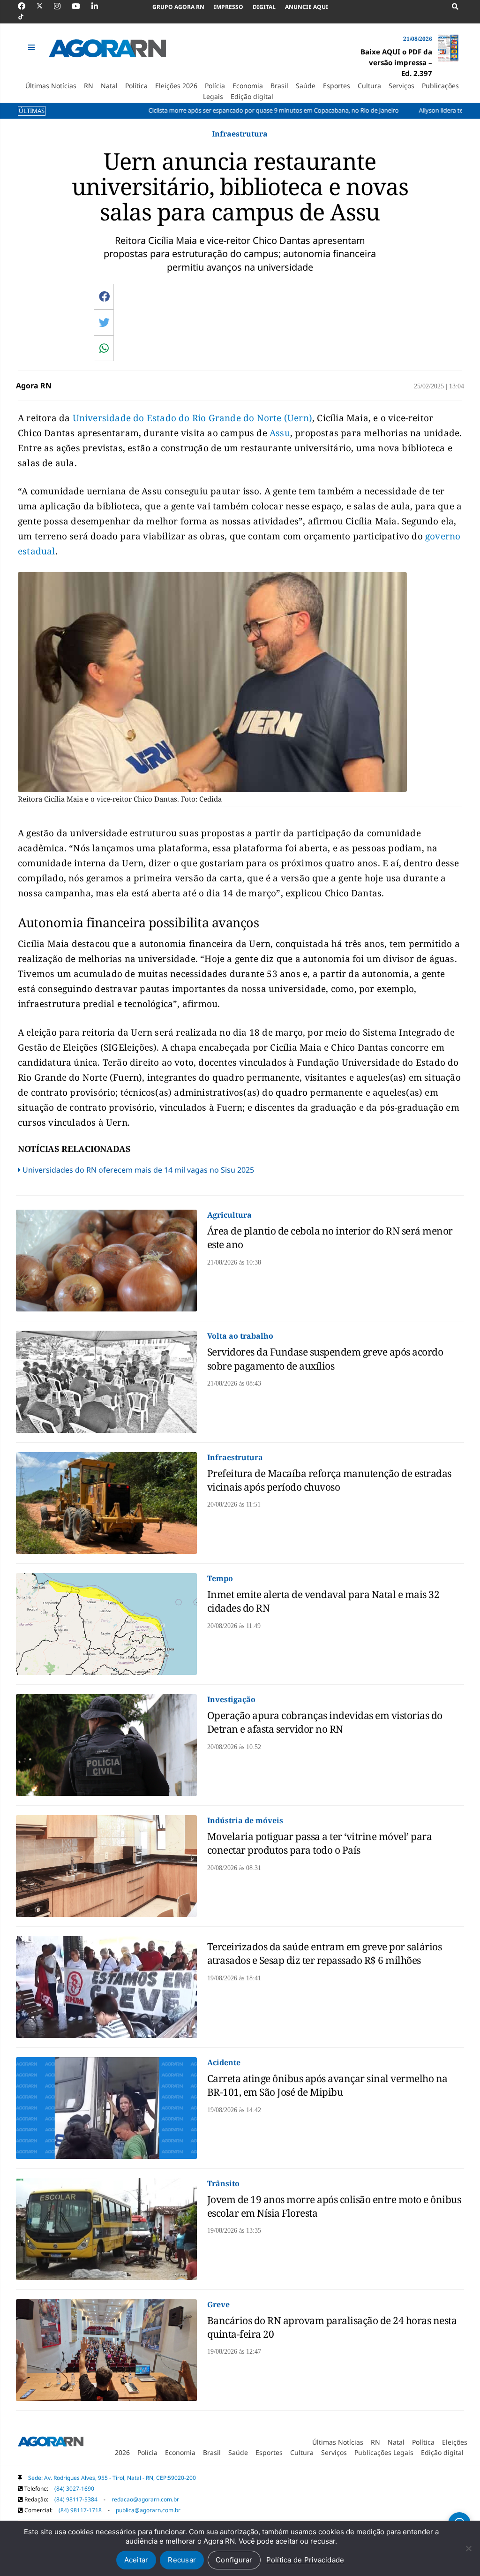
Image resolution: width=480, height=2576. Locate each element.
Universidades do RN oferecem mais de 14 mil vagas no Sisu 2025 (138, 1170)
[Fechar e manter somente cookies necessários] (468, 2548)
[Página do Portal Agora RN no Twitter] (45, 6)
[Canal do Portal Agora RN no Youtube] (81, 6)
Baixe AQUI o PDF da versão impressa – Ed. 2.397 (396, 62)
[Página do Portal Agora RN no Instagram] (62, 6)
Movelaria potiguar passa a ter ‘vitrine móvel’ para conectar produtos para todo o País (320, 1843)
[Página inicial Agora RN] (51, 2443)
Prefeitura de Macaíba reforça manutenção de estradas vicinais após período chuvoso (329, 1480)
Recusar (182, 2560)
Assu (280, 433)
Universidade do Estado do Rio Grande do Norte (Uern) (192, 418)
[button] (32, 47)
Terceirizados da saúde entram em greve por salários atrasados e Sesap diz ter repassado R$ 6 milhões (325, 1953)
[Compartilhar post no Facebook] (104, 296)
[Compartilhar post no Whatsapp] (104, 348)
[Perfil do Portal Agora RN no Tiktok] (26, 17)
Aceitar (136, 2560)
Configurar (234, 2560)
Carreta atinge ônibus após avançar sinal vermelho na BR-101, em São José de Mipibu (327, 2085)
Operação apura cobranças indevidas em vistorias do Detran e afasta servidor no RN (325, 1722)
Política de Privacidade (305, 2560)
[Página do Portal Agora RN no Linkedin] (99, 6)
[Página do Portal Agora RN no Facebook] (26, 6)
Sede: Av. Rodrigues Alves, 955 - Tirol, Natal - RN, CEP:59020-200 (112, 2478)
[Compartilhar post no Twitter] (104, 322)
